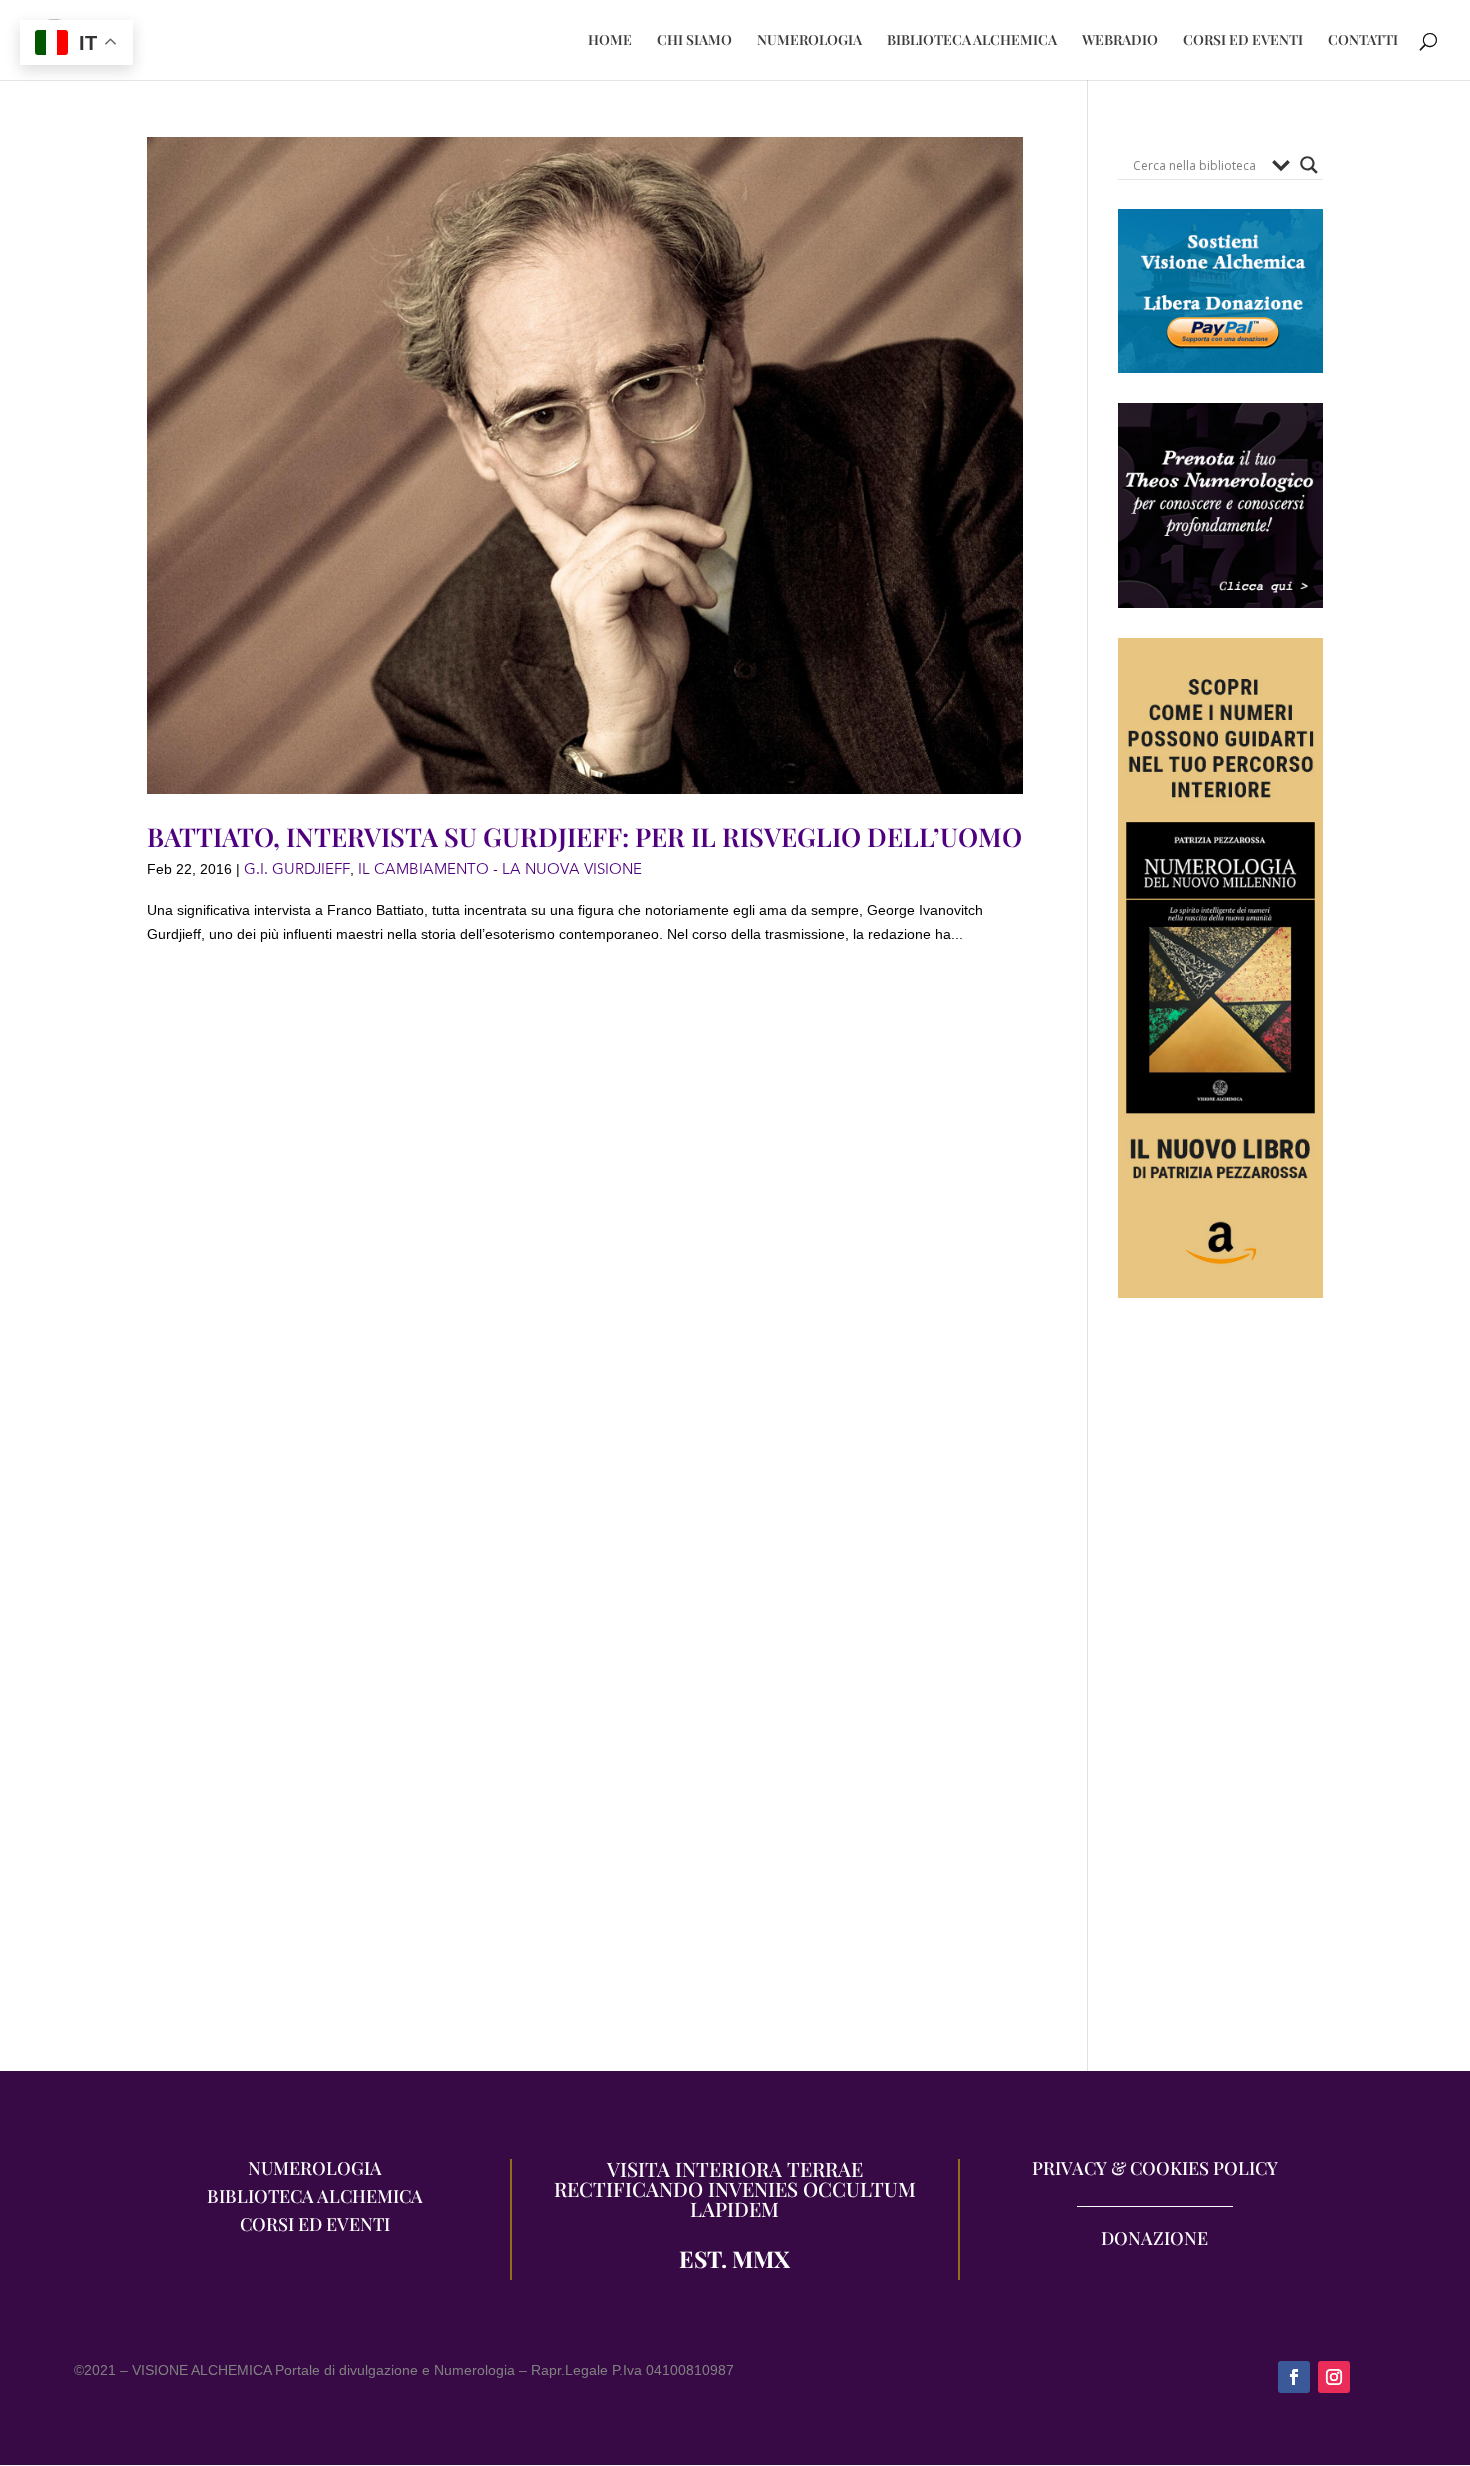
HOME (610, 41)
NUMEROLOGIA (809, 41)
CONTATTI (1363, 41)
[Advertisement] (1220, 1695)
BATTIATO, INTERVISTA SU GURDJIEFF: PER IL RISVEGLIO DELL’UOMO (584, 836)
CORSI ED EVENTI (1243, 41)
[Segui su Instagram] (1334, 2377)
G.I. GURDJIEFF (297, 869)
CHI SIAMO (694, 41)
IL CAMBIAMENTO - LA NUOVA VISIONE (500, 869)
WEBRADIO (1120, 41)
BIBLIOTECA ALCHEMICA (972, 41)
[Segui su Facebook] (1294, 2377)
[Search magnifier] (1309, 165)
